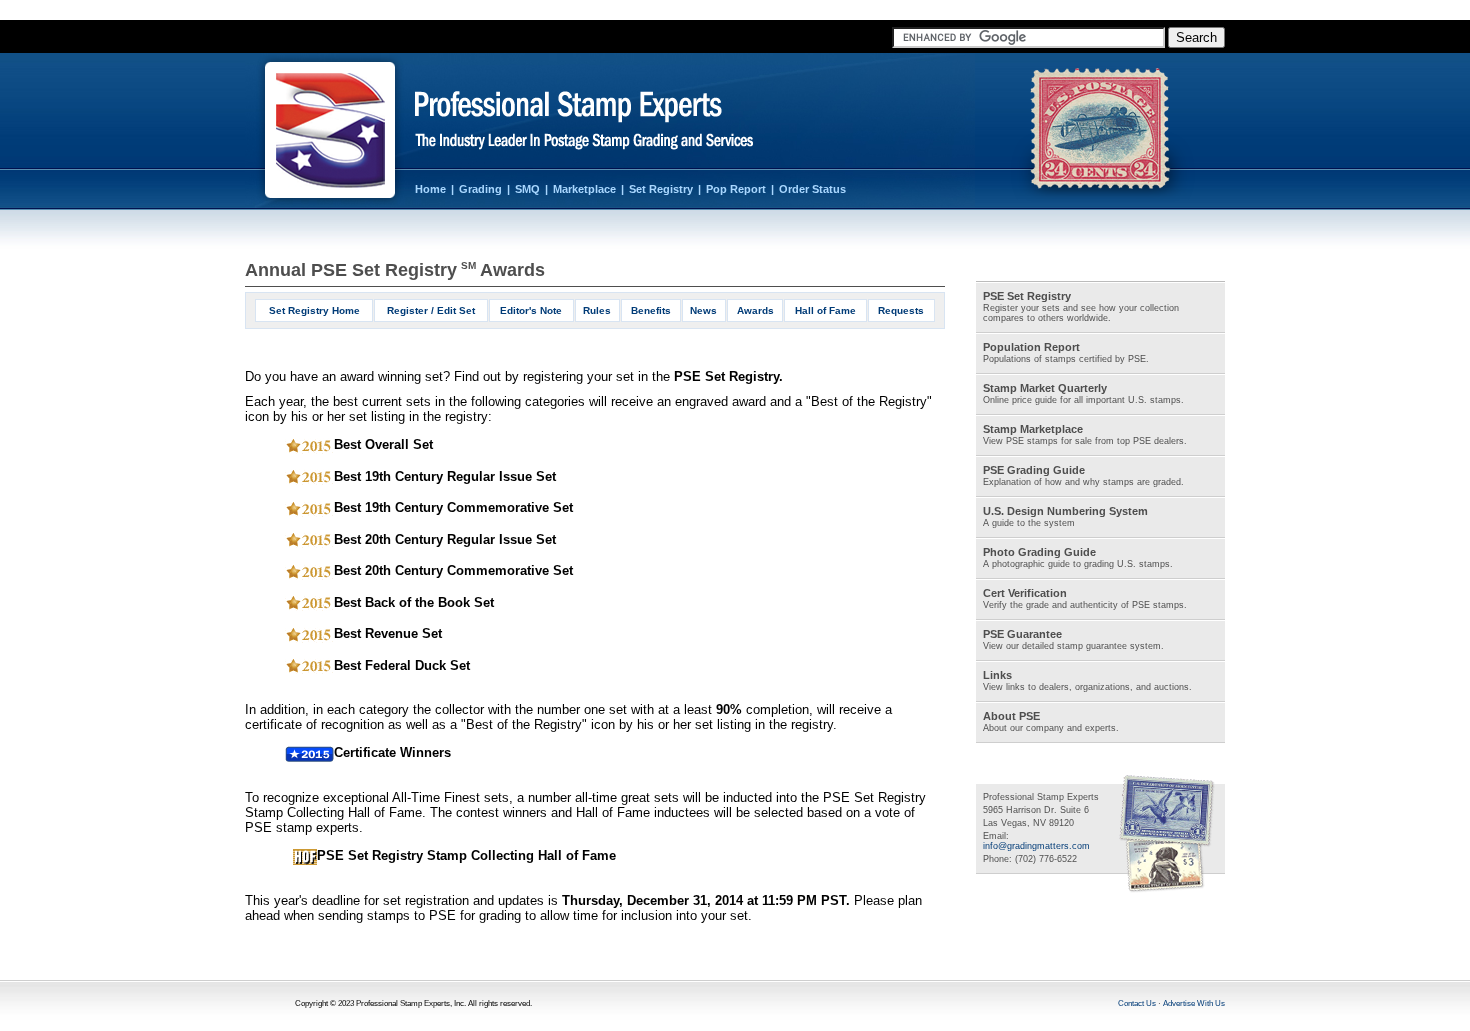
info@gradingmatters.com (1036, 846)
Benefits (651, 310)
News (703, 310)
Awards (755, 310)
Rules (597, 310)
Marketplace (584, 189)
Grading (480, 189)
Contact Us (1137, 1003)
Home (430, 189)
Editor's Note (531, 310)
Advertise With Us (1194, 1003)
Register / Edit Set (431, 310)
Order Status (812, 189)
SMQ (527, 189)
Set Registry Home (314, 310)
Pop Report (736, 189)
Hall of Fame (825, 310)
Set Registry (661, 189)
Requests (901, 310)
